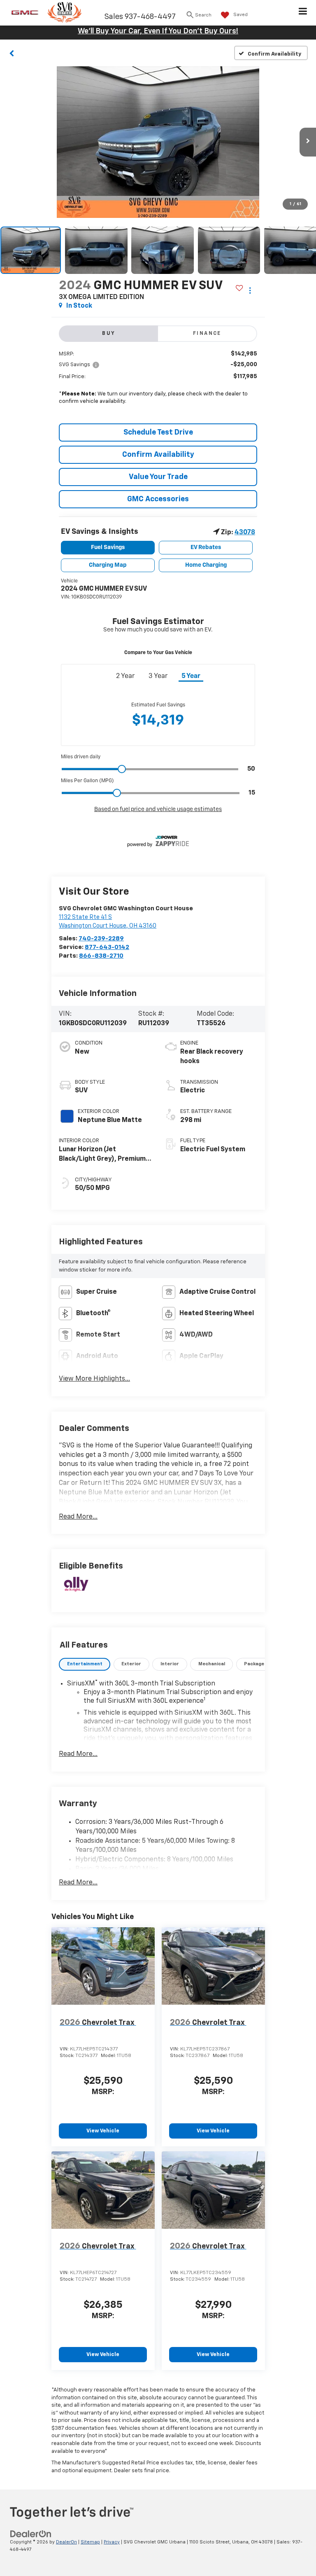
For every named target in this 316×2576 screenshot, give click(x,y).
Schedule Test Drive (158, 432)
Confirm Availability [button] (158, 455)
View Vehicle (103, 2131)
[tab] (85, 1664)
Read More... (78, 1517)
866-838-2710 (101, 956)
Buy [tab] (109, 334)
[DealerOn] (31, 2534)
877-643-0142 (107, 947)
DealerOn (66, 2542)
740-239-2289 (101, 939)
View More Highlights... (94, 1379)
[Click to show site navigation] (303, 13)
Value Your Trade (158, 477)
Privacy (112, 2542)
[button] (12, 53)
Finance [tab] (207, 334)
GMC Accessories (158, 499)
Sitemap (90, 2542)
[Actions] (250, 290)
